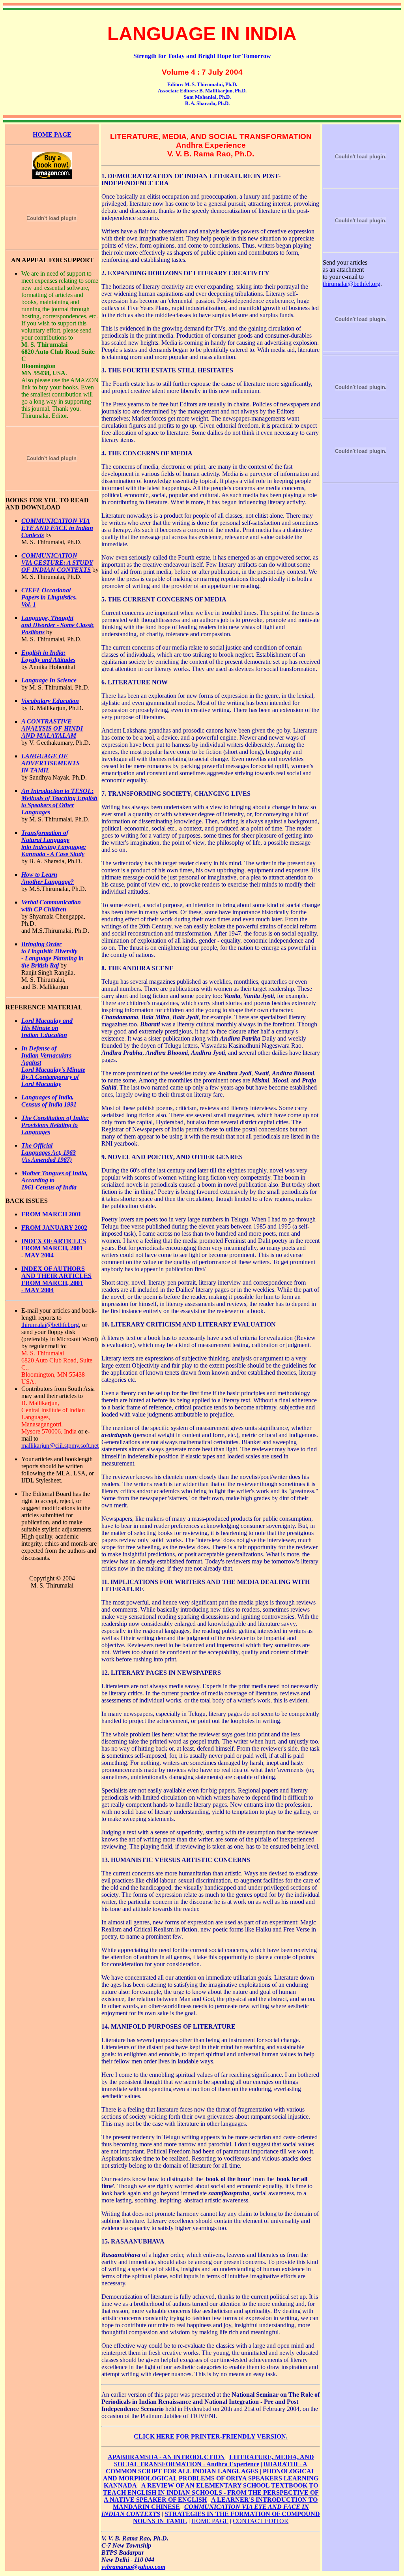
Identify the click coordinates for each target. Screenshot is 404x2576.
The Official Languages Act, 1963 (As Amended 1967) (49, 1153)
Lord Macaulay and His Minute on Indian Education (47, 1028)
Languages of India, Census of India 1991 (49, 1101)
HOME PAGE (210, 2521)
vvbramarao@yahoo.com (133, 2567)
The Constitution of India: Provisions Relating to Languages (55, 1125)
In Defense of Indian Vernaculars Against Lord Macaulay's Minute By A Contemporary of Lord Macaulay (53, 1066)
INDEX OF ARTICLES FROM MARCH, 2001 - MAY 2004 (54, 1248)
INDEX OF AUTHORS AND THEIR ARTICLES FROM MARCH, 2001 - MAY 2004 (56, 1279)
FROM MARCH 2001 (51, 1214)
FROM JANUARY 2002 (54, 1228)
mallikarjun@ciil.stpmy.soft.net (60, 1446)
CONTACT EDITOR (261, 2521)
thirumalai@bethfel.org (50, 1325)
